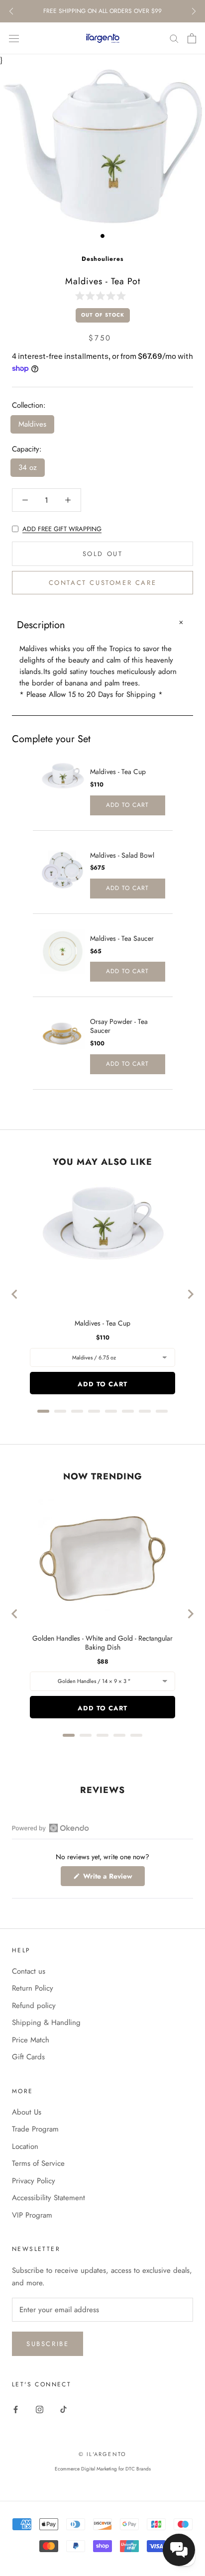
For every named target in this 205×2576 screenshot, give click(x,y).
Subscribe (48, 2344)
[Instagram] (40, 2409)
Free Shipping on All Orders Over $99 (102, 11)
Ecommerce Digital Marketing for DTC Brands (103, 2469)
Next (194, 11)
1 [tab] (102, 236)
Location (25, 2146)
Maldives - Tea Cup (118, 772)
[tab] (43, 1411)
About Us (27, 2112)
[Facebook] (16, 2409)
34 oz (28, 467)
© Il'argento (102, 2454)
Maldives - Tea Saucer (122, 938)
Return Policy (33, 1988)
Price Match (31, 2040)
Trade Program (35, 2129)
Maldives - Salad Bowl (122, 855)
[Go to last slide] (15, 1294)
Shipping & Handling (46, 2022)
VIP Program (32, 2215)
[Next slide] (190, 1294)
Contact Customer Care (103, 583)
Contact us (29, 1971)
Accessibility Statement (49, 2198)
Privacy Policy (34, 2181)
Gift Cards (28, 2057)
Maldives (32, 424)
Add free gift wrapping (62, 529)
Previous (11, 11)
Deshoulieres (102, 259)
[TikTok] (63, 2409)
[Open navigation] (14, 38)
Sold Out (103, 554)
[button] (102, 295)
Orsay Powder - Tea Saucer (119, 1026)
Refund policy (34, 2006)
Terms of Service (38, 2163)
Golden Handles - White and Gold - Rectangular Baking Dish (102, 1643)
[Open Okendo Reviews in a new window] (51, 1828)
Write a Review (113, 1878)
